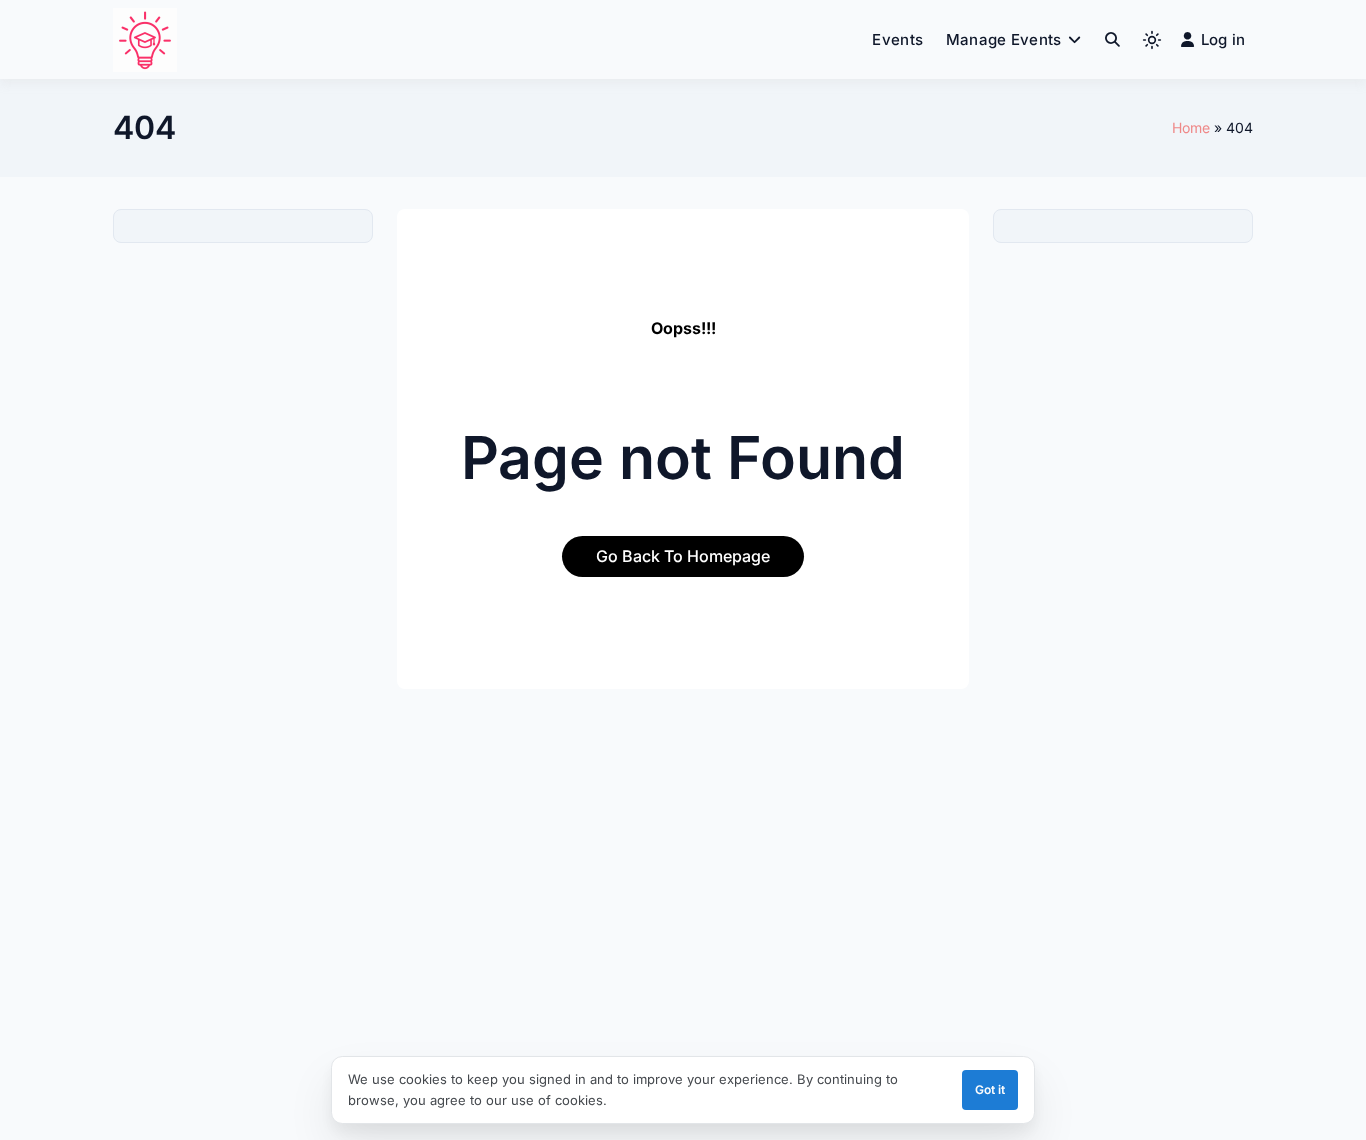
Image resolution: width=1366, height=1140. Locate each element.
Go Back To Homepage (683, 556)
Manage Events (1004, 39)
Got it (990, 1089)
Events (897, 39)
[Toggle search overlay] (1112, 40)
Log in (1223, 39)
